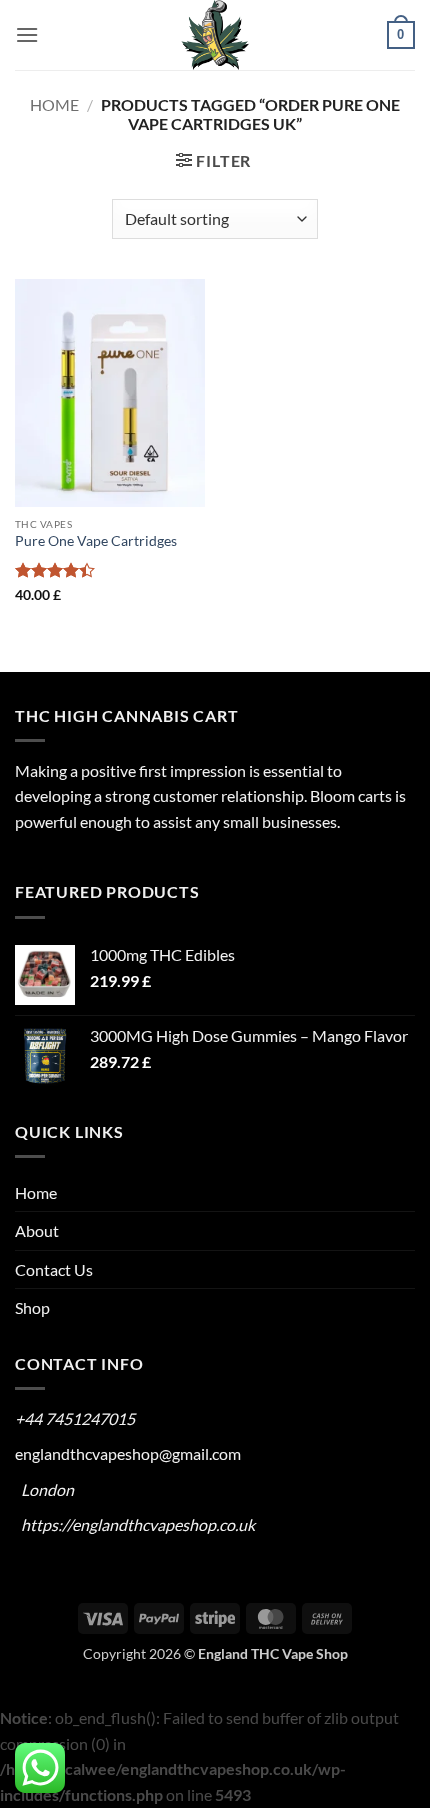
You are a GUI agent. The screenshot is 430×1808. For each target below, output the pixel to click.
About (37, 1230)
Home (54, 104)
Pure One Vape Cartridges (96, 541)
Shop (32, 1307)
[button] (27, 34)
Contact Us (54, 1269)
